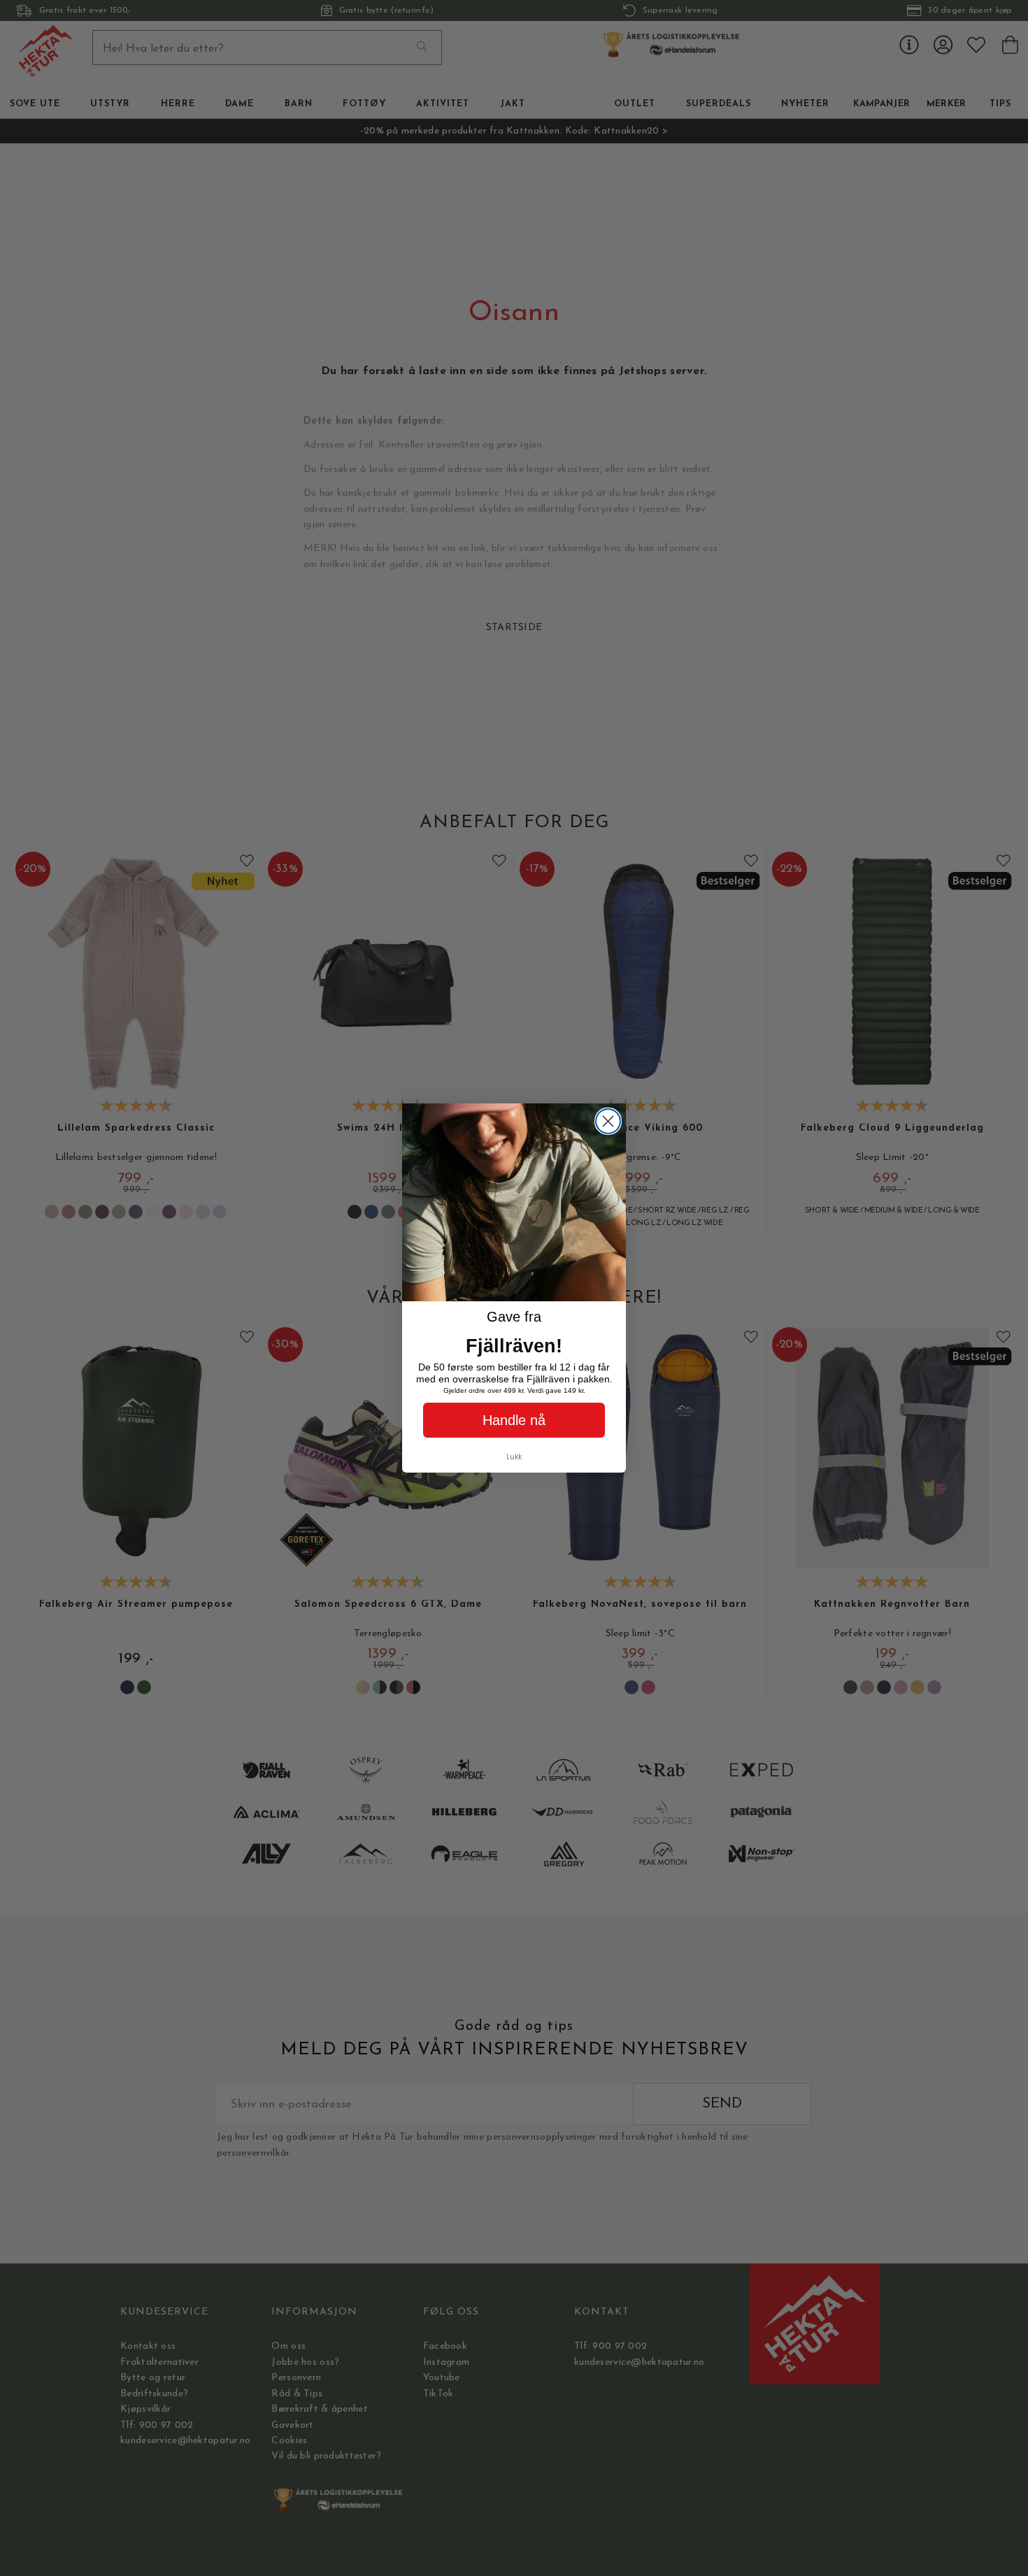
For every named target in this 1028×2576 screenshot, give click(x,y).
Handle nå (514, 1420)
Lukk (514, 1457)
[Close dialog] (608, 1121)
